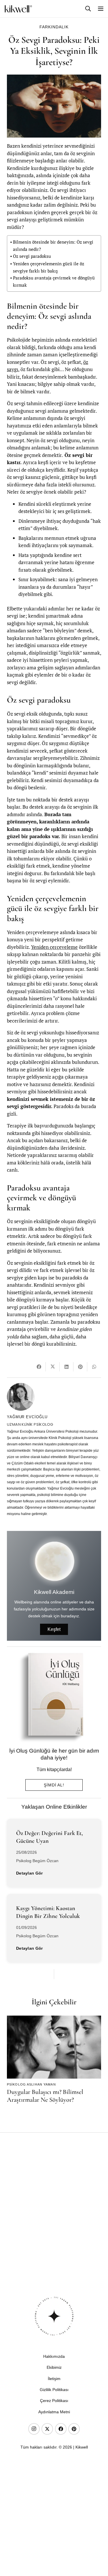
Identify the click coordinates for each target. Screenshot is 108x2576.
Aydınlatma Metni (54, 2412)
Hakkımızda (54, 2356)
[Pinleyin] (80, 1367)
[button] (88, 9)
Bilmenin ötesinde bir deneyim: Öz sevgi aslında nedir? (53, 246)
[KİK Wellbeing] (18, 9)
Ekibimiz (54, 2367)
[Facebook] (61, 2429)
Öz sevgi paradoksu (32, 256)
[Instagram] (34, 2429)
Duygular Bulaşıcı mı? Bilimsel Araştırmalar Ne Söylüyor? (45, 2096)
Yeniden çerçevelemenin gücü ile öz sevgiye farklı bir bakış (49, 267)
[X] (47, 2429)
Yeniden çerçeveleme (54, 947)
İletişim (54, 2379)
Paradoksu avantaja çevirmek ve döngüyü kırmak (54, 281)
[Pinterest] (74, 2429)
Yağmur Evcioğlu (27, 1417)
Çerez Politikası (54, 2401)
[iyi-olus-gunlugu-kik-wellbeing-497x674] (52, 1697)
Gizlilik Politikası (54, 2390)
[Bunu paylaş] (39, 1367)
